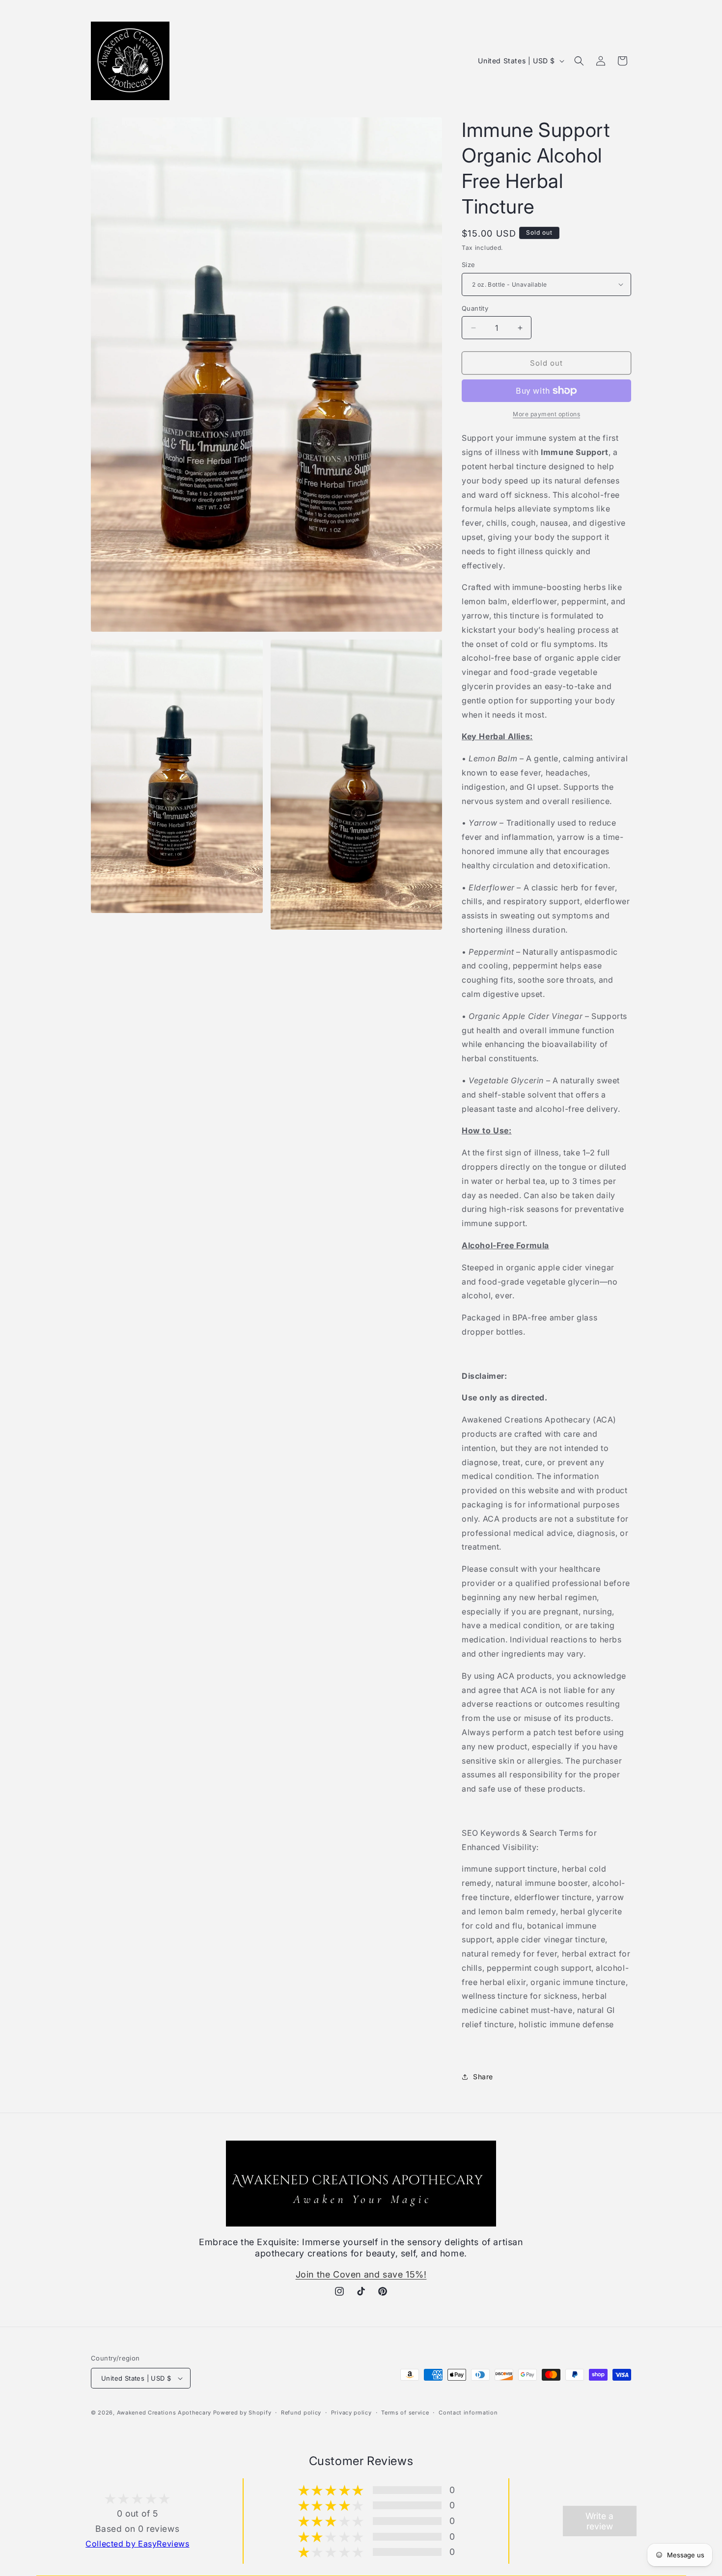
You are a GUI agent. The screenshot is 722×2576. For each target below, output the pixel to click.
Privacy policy (351, 2413)
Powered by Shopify (242, 2413)
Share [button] (483, 2077)
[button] (579, 61)
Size (469, 265)
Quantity (475, 308)
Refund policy (301, 2413)
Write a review (599, 2521)
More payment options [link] (546, 414)
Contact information (468, 2413)
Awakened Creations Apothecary (164, 2413)
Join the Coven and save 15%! (361, 2274)
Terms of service (405, 2413)
